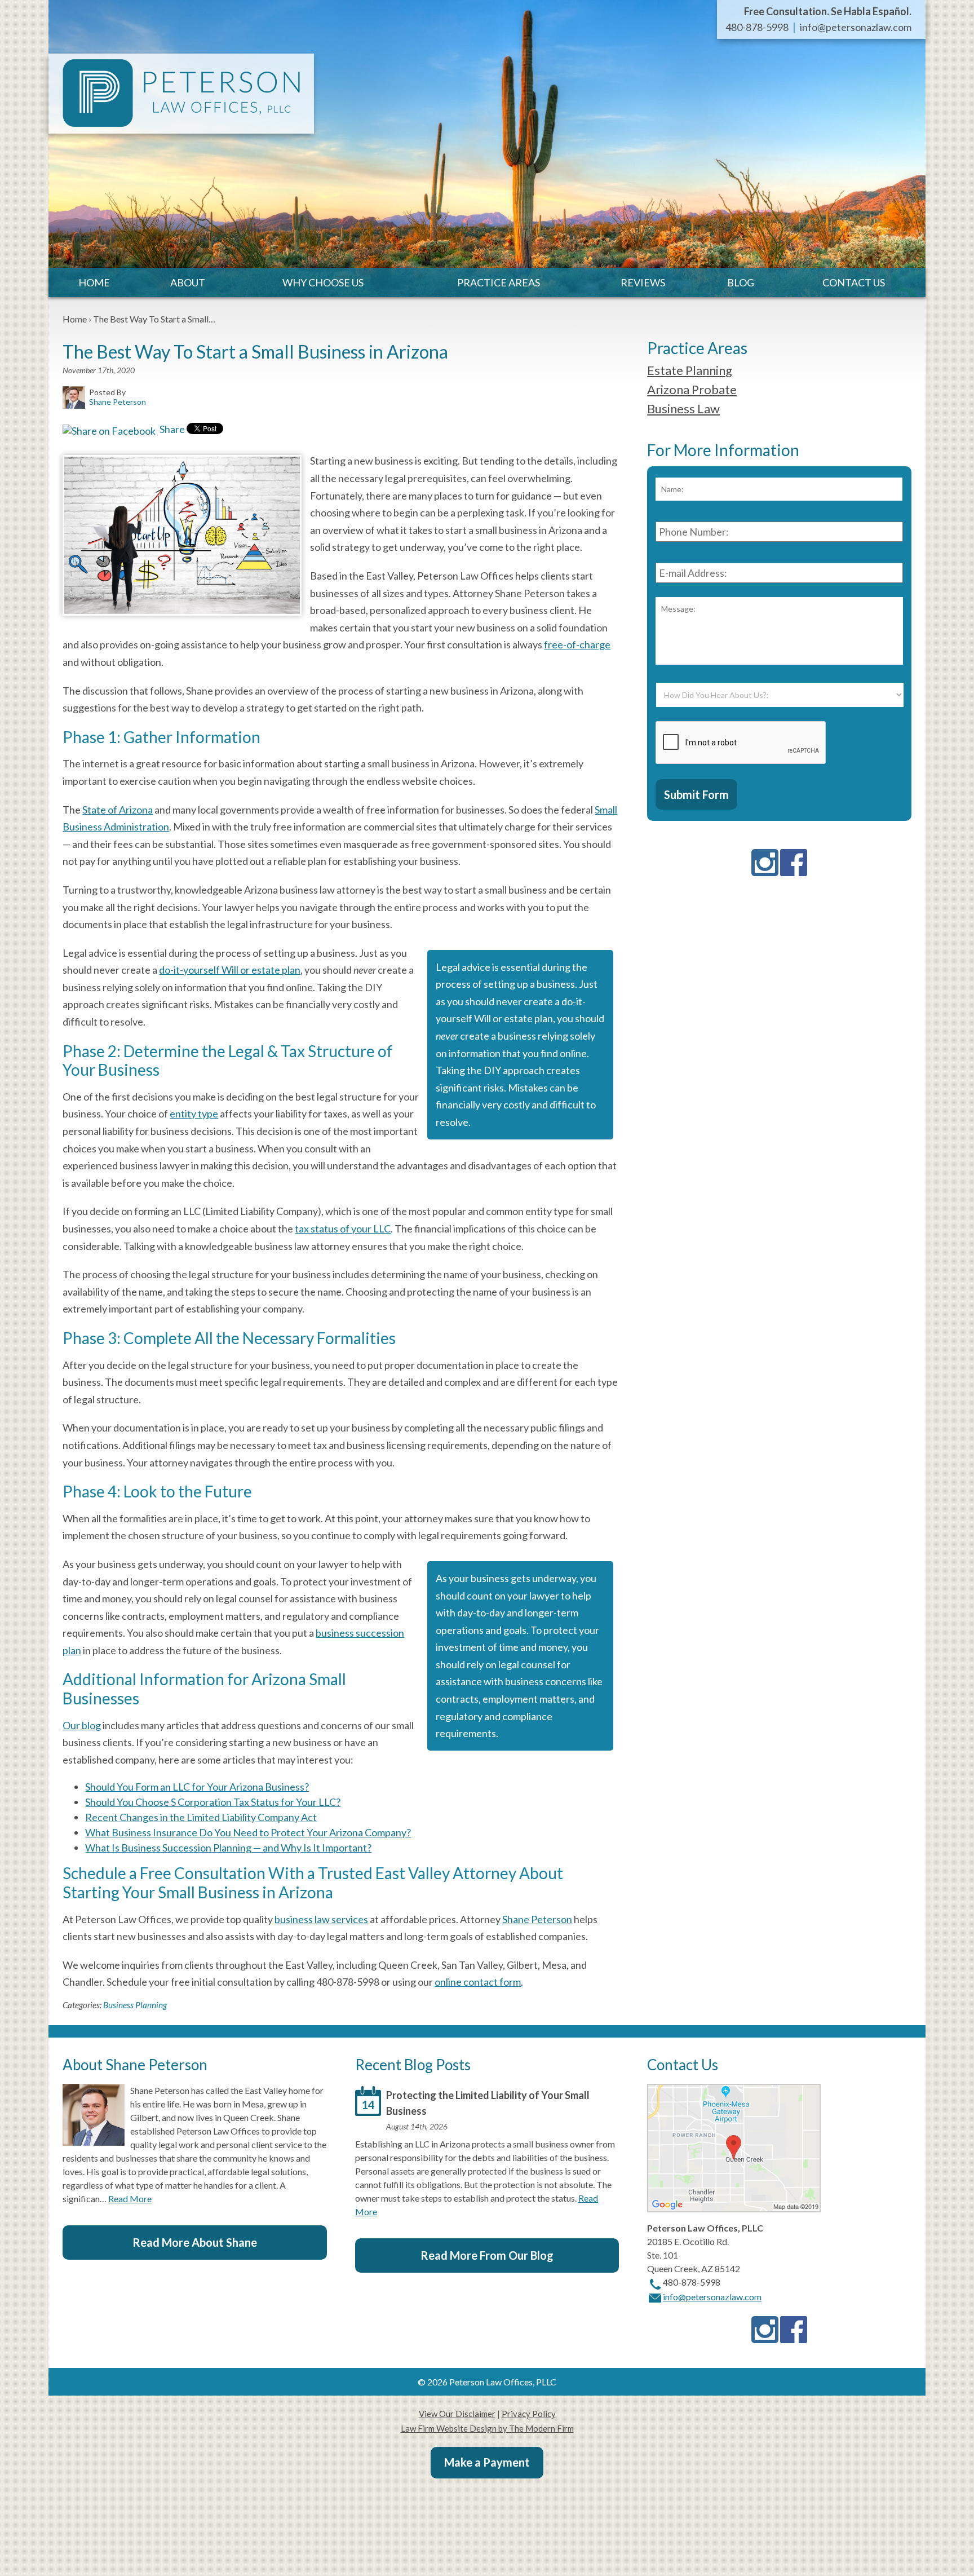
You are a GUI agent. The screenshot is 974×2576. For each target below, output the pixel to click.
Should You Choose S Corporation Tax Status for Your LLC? (213, 1802)
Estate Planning (690, 370)
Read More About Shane (195, 2242)
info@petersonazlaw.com (856, 27)
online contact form (478, 1982)
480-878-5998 (757, 27)
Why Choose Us (323, 282)
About (188, 282)
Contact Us (854, 282)
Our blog (82, 1725)
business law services (321, 1919)
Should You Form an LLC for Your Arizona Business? (197, 1787)
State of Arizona (118, 810)
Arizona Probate (692, 389)
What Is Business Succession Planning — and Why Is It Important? (228, 1848)
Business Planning (135, 2005)
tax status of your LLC (343, 1229)
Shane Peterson (537, 1919)
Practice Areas (499, 282)
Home (94, 282)
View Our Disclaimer (457, 2414)
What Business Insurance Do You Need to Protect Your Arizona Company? (248, 1832)
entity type (194, 1114)
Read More (130, 2199)
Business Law (683, 408)
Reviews (643, 282)
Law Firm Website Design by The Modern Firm (487, 2428)
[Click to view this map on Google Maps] (734, 2209)
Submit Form (696, 794)
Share (171, 429)
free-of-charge (577, 644)
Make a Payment (487, 2462)
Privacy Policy (529, 2414)
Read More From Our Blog (487, 2255)
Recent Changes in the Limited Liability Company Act (201, 1817)
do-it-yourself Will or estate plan (230, 970)
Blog (741, 282)
